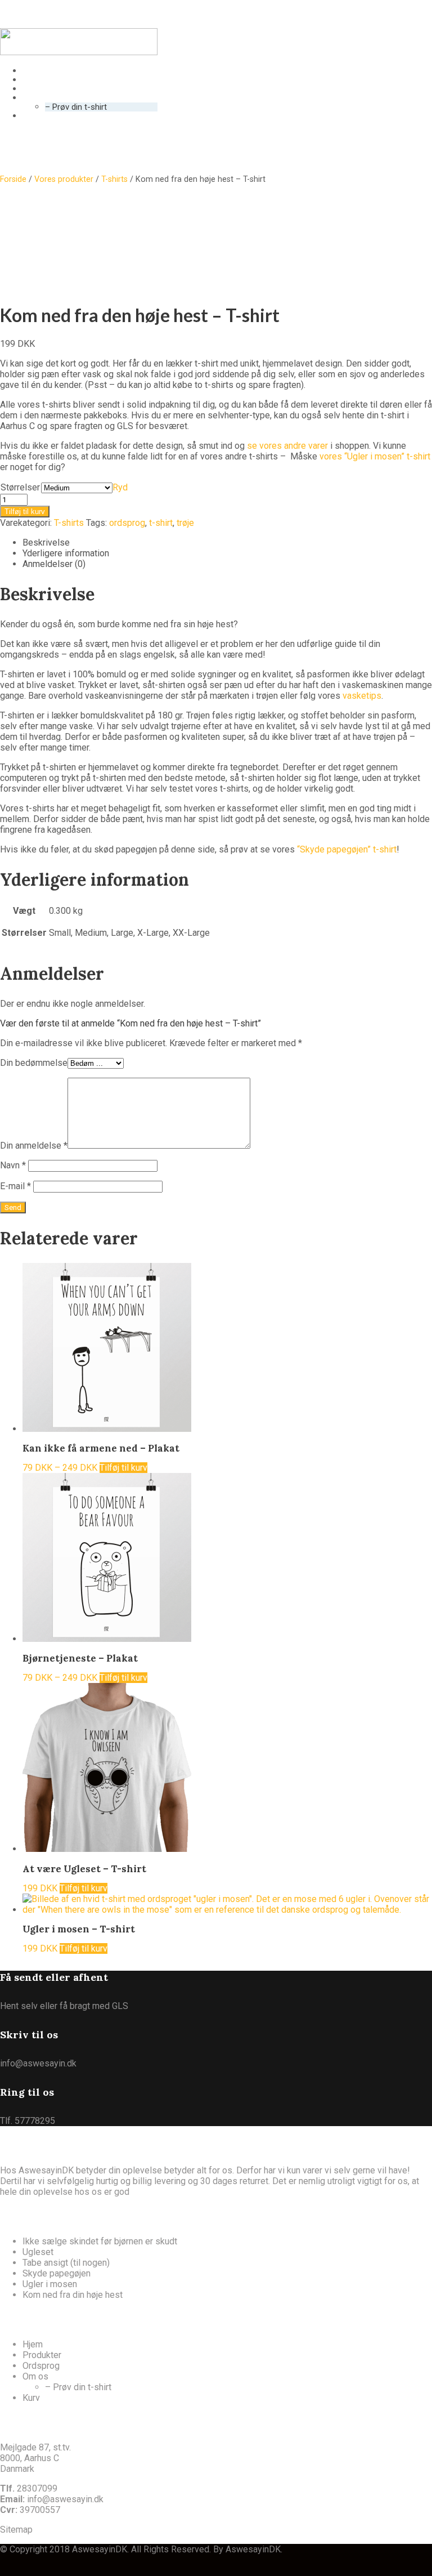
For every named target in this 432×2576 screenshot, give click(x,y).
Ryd (120, 487)
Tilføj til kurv (25, 512)
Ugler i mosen (50, 2284)
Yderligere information (66, 553)
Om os (35, 2376)
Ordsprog (41, 2366)
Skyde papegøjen (57, 2273)
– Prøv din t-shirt (78, 2387)
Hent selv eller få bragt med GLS (64, 2006)
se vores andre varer (287, 446)
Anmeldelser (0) (54, 564)
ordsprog (127, 523)
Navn (13, 1165)
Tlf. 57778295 (28, 2121)
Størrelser (20, 487)
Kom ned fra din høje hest (73, 2295)
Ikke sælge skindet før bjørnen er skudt (100, 2241)
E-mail (15, 1186)
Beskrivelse (46, 543)
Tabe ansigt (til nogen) (66, 2263)
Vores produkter (64, 179)
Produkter (42, 2355)
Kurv (31, 2398)
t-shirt (161, 523)
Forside (13, 179)
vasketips (362, 696)
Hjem (33, 2344)
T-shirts (114, 179)
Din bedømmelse (34, 1063)
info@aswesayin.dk (38, 2063)
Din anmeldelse (34, 1146)
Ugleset (38, 2252)
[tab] (227, 543)
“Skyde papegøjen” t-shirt (347, 849)
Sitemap (16, 2530)
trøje (185, 523)
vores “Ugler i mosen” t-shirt (375, 456)
